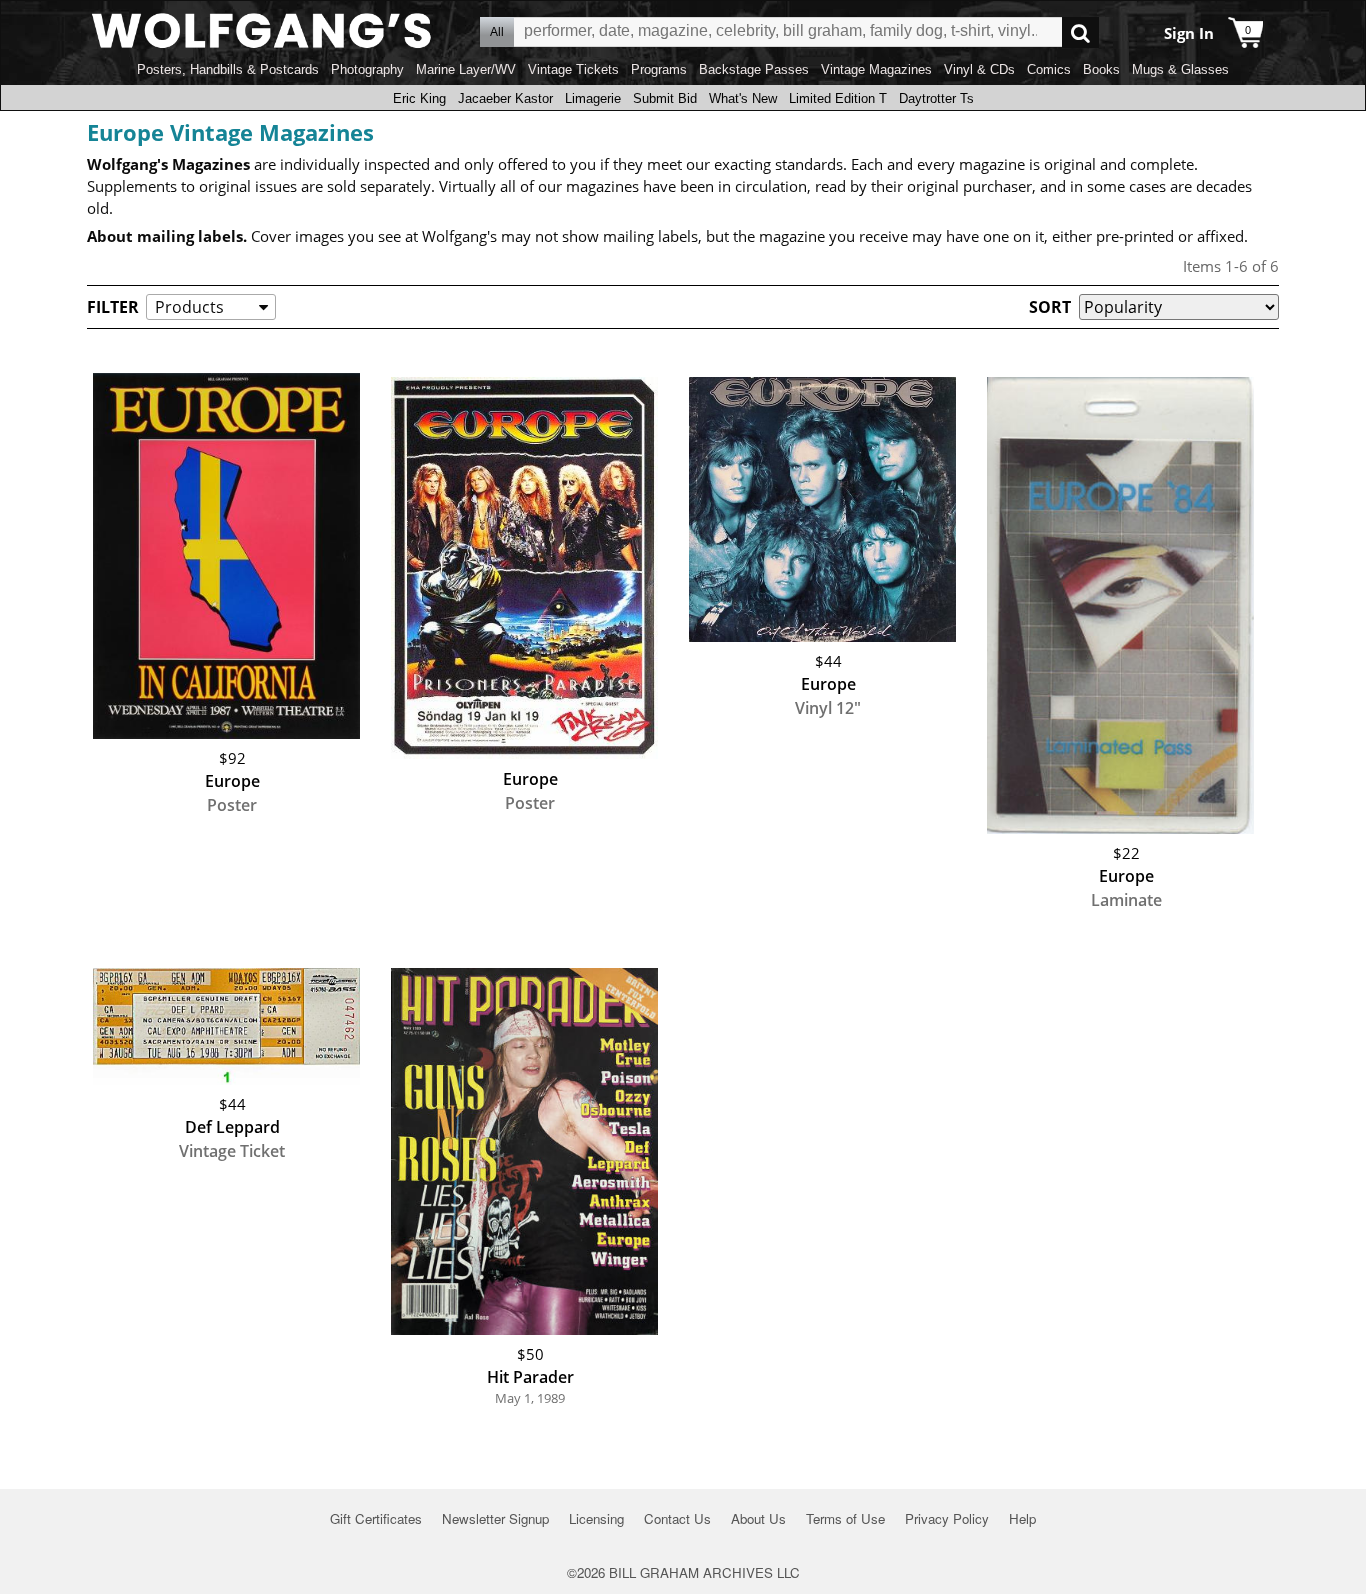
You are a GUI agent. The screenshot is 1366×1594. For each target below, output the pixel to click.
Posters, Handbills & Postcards (228, 69)
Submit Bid (665, 98)
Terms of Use (845, 1518)
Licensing (596, 1518)
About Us (758, 1518)
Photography (367, 69)
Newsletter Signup (495, 1518)
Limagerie (593, 98)
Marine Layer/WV (466, 69)
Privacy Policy (947, 1518)
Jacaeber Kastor (505, 98)
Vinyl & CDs (979, 69)
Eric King (419, 98)
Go (1080, 32)
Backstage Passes (754, 69)
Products (189, 307)
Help (1022, 1518)
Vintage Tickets (573, 69)
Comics (1049, 69)
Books (1101, 69)
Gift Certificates (376, 1518)
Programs (659, 69)
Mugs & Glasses (1180, 69)
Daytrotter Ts (936, 98)
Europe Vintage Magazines (230, 132)
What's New (743, 98)
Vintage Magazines (876, 69)
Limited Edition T (838, 98)
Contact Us (677, 1518)
